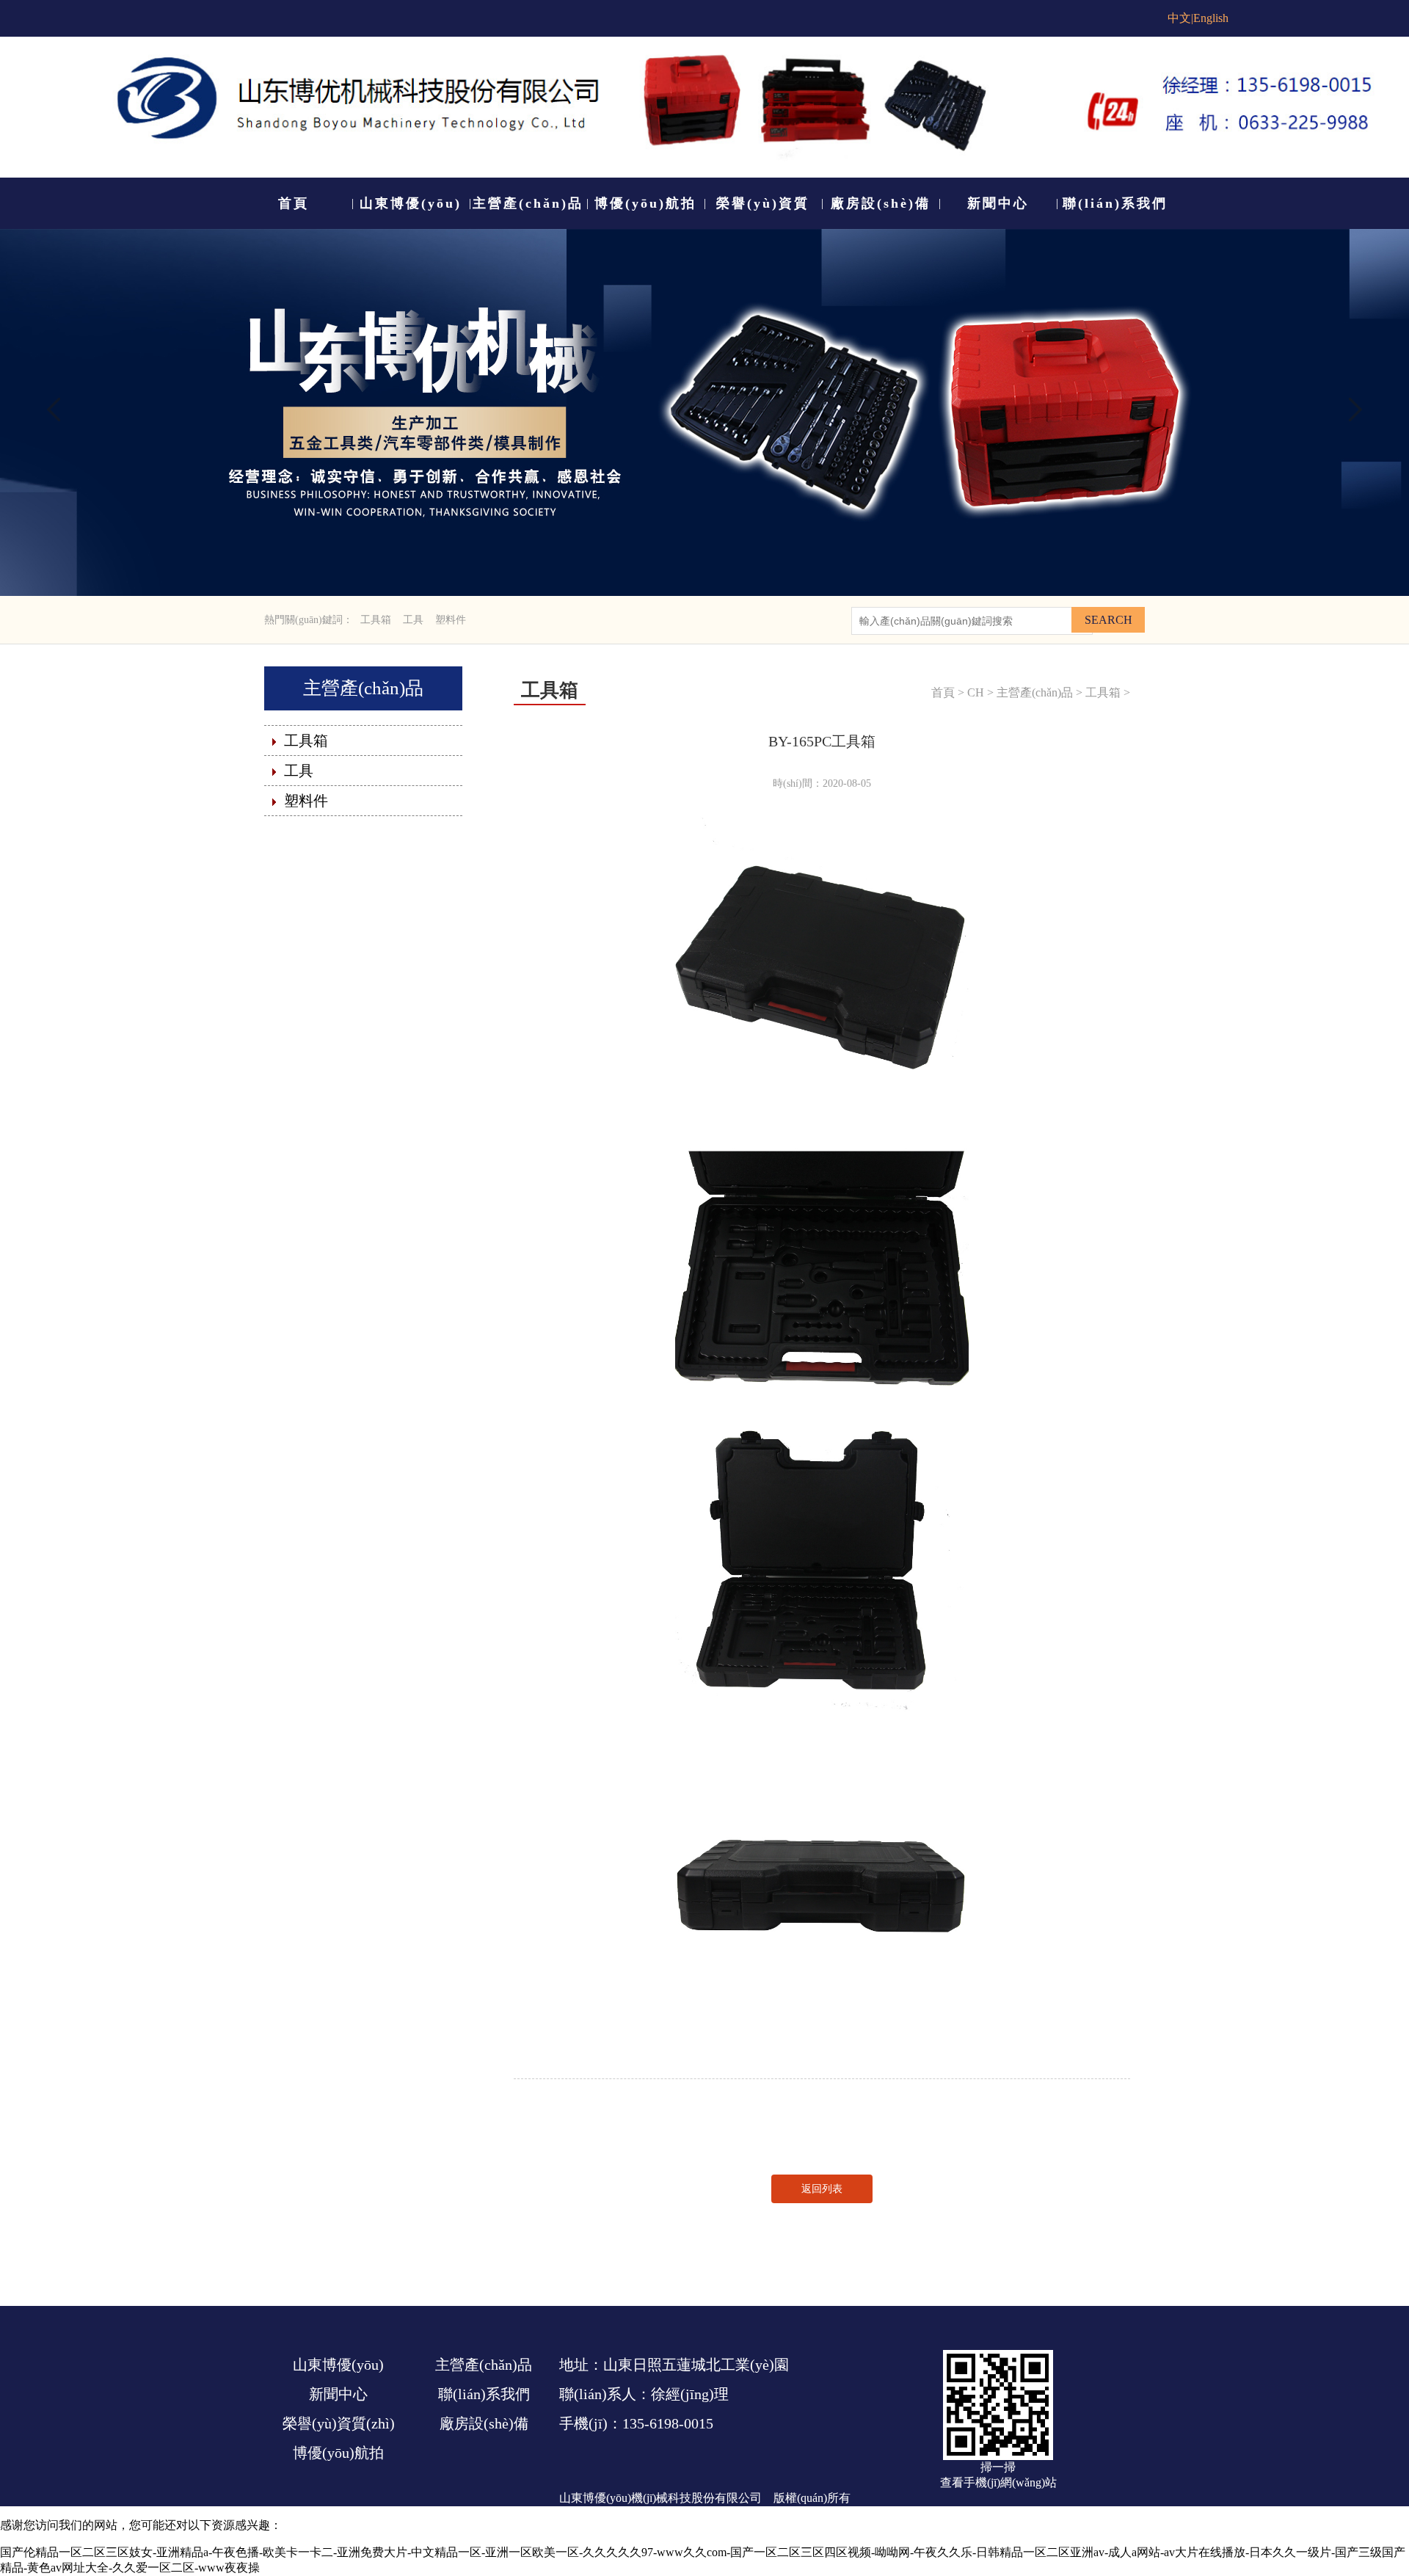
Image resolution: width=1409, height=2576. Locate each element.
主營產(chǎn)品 (363, 688)
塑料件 (451, 620)
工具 (413, 620)
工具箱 (376, 620)
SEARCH (1108, 620)
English (1211, 18)
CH (976, 692)
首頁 (943, 692)
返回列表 (822, 2189)
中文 (1179, 18)
